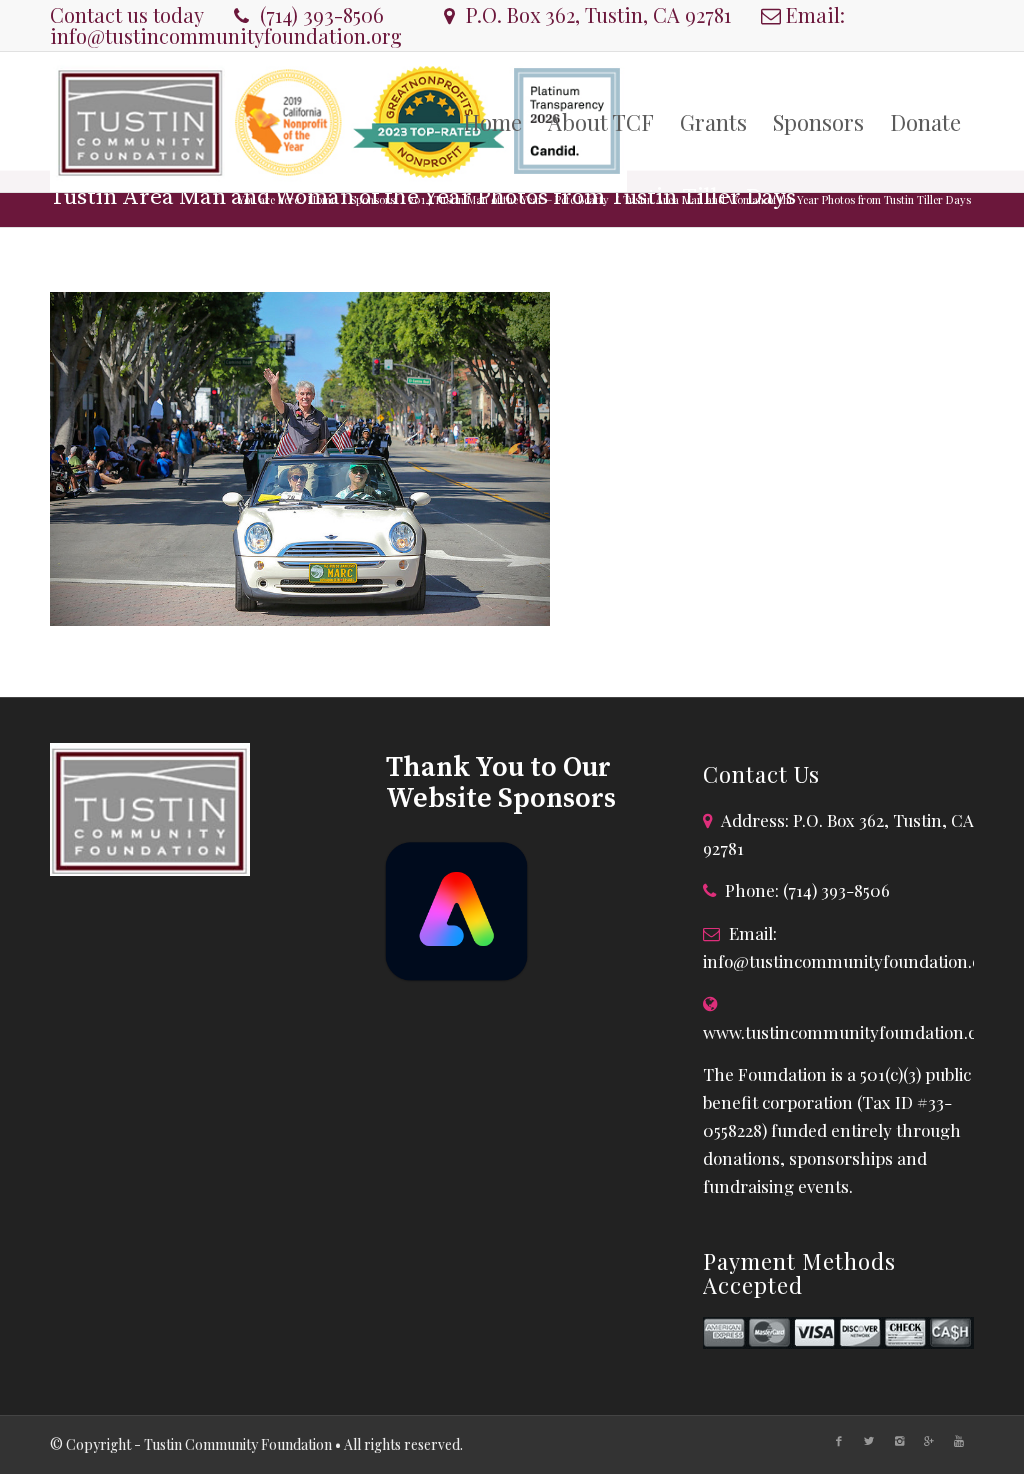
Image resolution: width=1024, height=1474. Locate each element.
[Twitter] (869, 1441)
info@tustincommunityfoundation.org (226, 35)
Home (322, 199)
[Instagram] (899, 1441)
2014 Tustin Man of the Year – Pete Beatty (509, 199)
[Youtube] (959, 1441)
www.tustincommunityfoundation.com (852, 1032)
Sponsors (372, 199)
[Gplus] (929, 1441)
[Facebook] (839, 1441)
